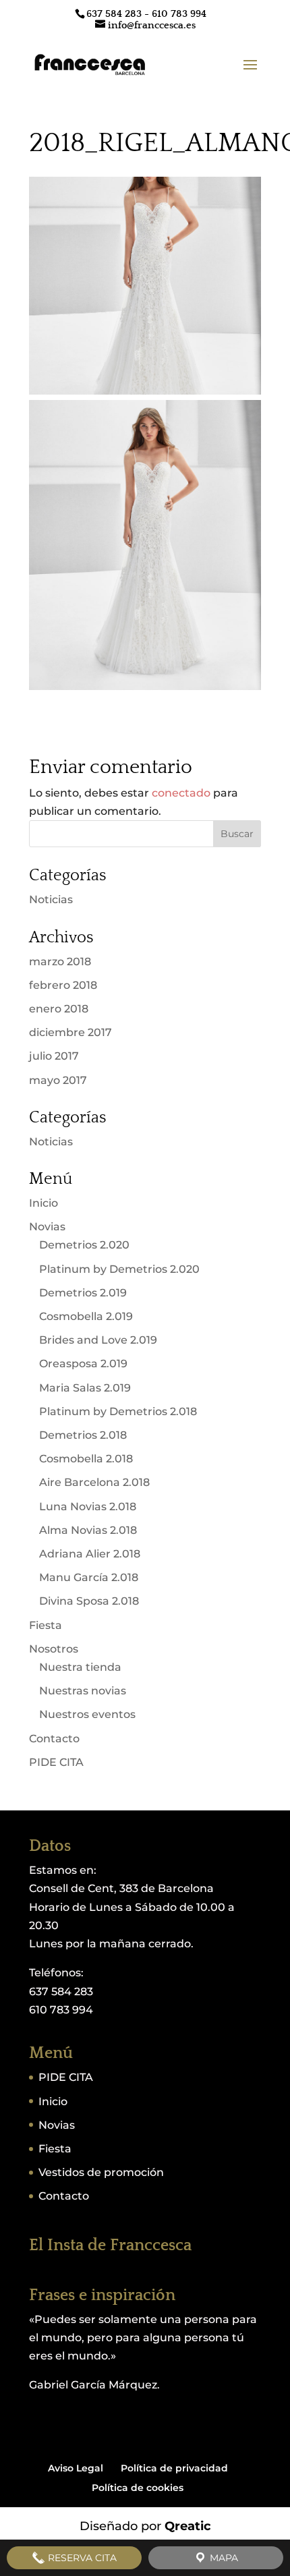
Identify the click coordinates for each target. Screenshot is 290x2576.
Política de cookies (138, 2488)
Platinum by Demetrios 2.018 (118, 1411)
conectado (181, 793)
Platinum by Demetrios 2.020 (119, 1269)
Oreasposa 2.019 (83, 1364)
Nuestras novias (83, 1691)
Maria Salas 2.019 (85, 1388)
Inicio (43, 1203)
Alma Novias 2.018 (88, 1530)
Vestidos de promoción (101, 2172)
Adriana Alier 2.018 (90, 1554)
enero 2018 (59, 1009)
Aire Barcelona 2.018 (94, 1482)
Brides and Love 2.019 (98, 1340)
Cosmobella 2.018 (86, 1459)
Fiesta (46, 1625)
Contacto (54, 1739)
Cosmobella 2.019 (86, 1316)
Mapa (223, 2558)
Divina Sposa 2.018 (89, 1601)
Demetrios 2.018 (83, 1435)
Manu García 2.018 (89, 1577)
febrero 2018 (63, 985)
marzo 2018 (60, 962)
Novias (47, 1227)
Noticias (51, 899)
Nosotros (54, 1649)
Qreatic (188, 2526)
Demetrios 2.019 (83, 1293)
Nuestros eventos (87, 1714)
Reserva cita (81, 2558)
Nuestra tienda (80, 1667)
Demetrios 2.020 (84, 1245)
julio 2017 (54, 1056)
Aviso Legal (76, 2468)
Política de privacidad (174, 2468)
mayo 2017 (58, 1080)
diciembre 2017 (70, 1032)
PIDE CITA (56, 1762)
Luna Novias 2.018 (88, 1507)
